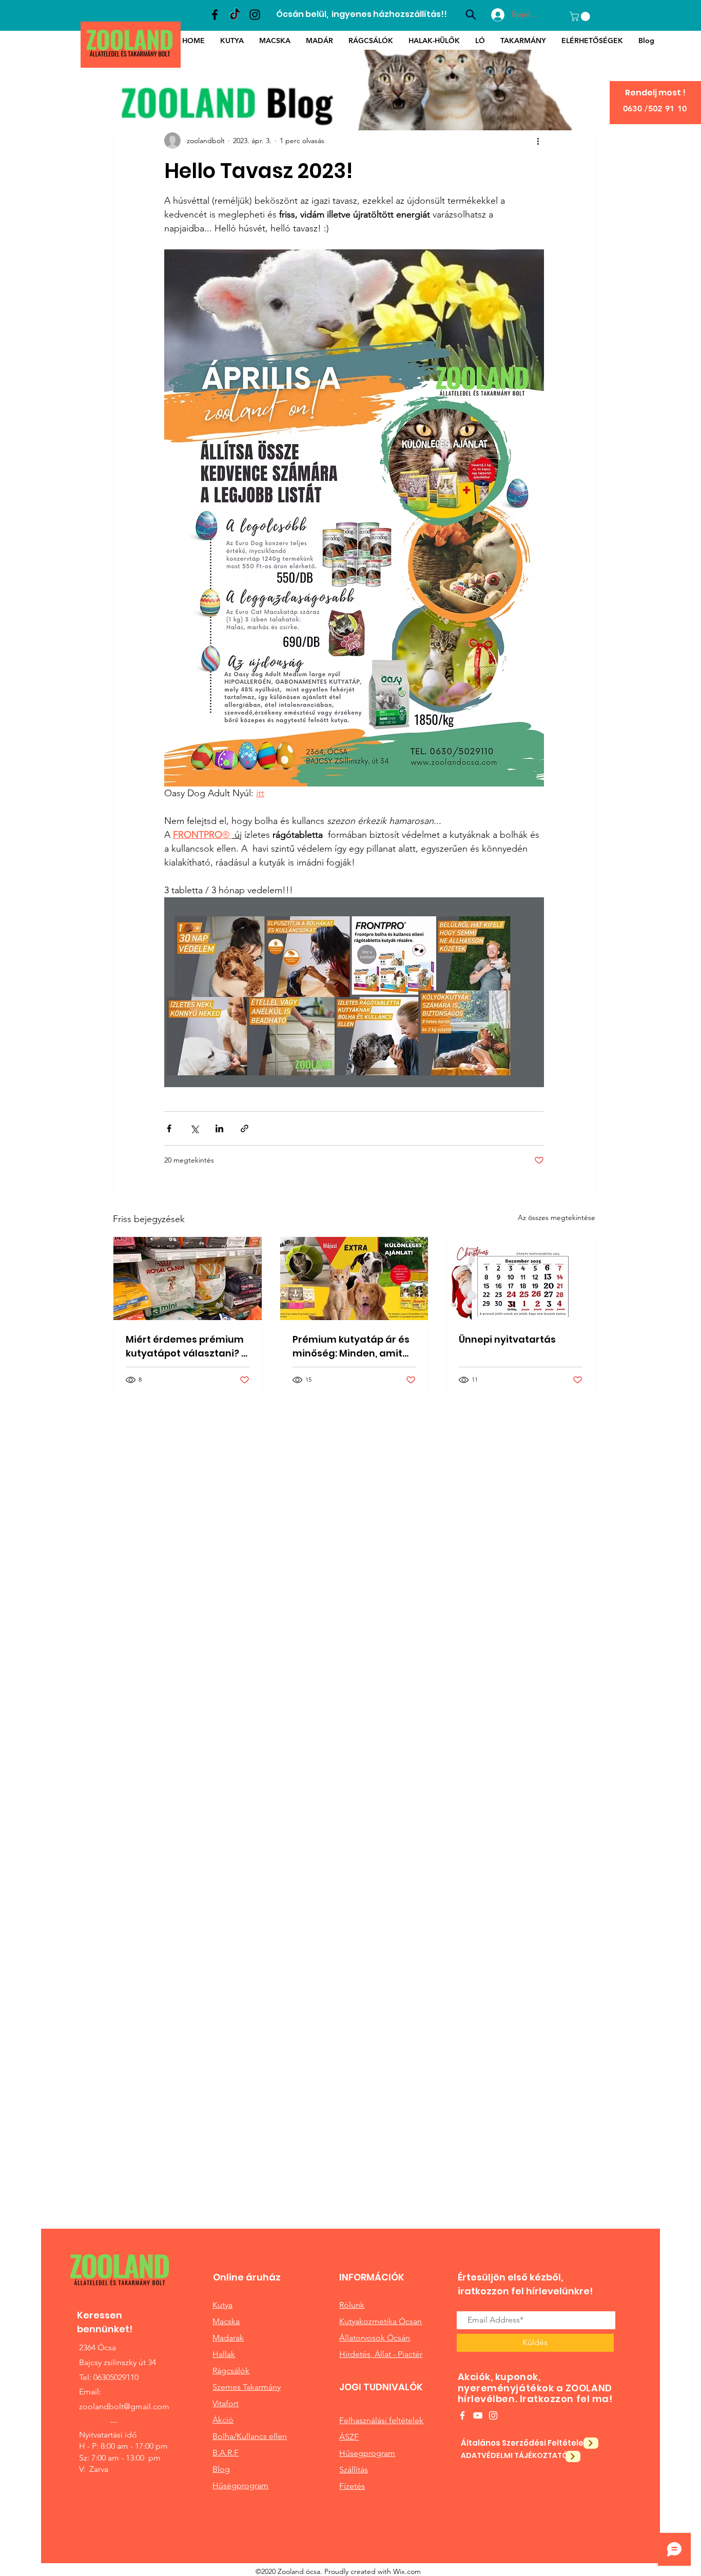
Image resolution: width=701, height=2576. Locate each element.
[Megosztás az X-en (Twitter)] (194, 1128)
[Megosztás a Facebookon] (169, 1128)
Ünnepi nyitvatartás (507, 1339)
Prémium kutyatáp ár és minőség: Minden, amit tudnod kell (351, 1346)
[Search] (471, 14)
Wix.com (407, 2571)
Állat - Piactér (398, 2354)
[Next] (591, 2443)
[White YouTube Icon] (478, 2415)
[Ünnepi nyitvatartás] (521, 1279)
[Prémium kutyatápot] (188, 1279)
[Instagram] (255, 15)
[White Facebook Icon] (462, 2415)
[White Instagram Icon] (493, 2415)
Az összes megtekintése (557, 1217)
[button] (581, 16)
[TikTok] (235, 15)
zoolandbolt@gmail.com (124, 2406)
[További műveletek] (538, 141)
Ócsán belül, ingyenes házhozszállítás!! (362, 14)
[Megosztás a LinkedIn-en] (219, 1128)
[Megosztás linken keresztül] (245, 1128)
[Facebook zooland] (215, 15)
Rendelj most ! (655, 93)
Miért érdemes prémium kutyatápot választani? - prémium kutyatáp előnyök (186, 1346)
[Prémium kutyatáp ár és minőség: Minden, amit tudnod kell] (354, 1279)
